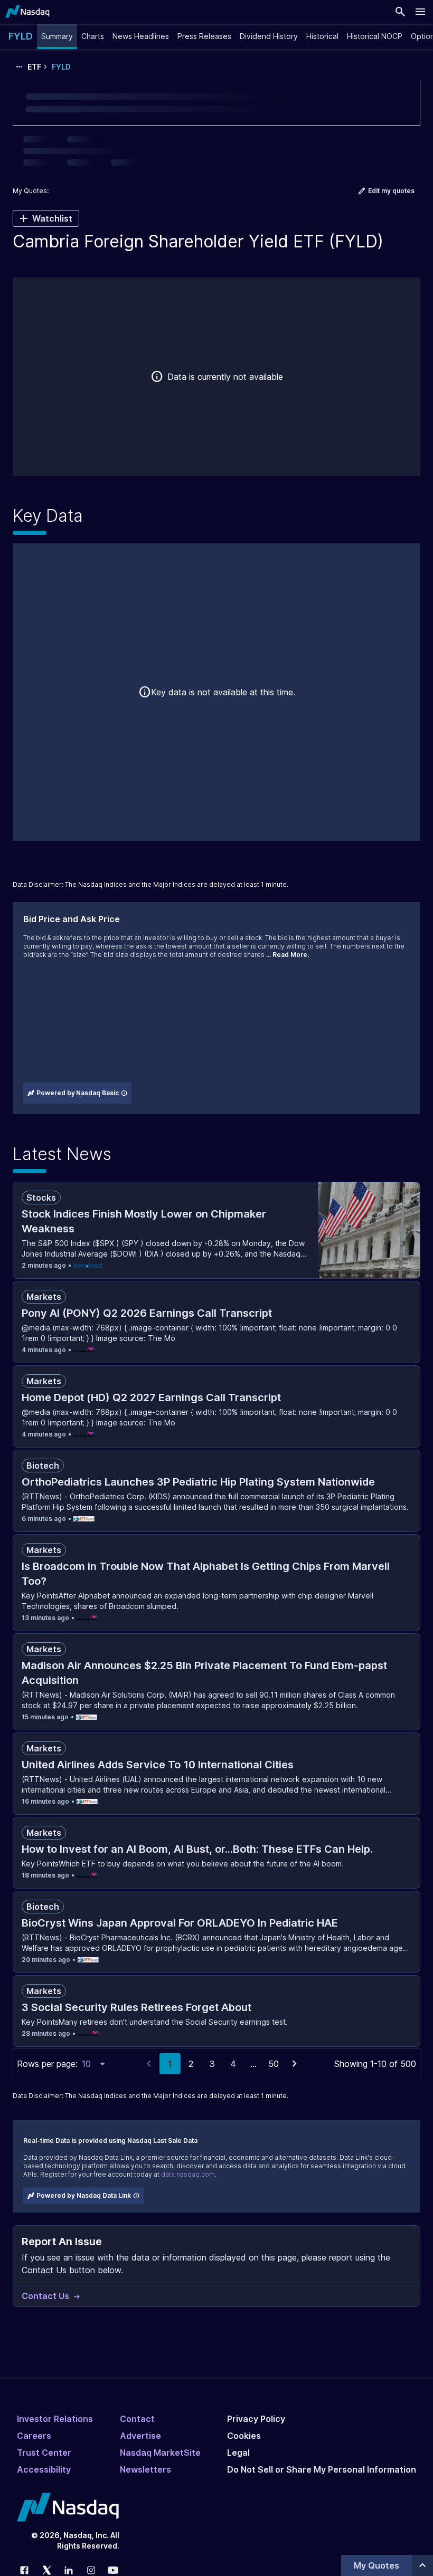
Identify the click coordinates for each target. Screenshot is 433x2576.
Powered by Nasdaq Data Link (84, 2195)
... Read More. (288, 955)
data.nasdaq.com (188, 2174)
